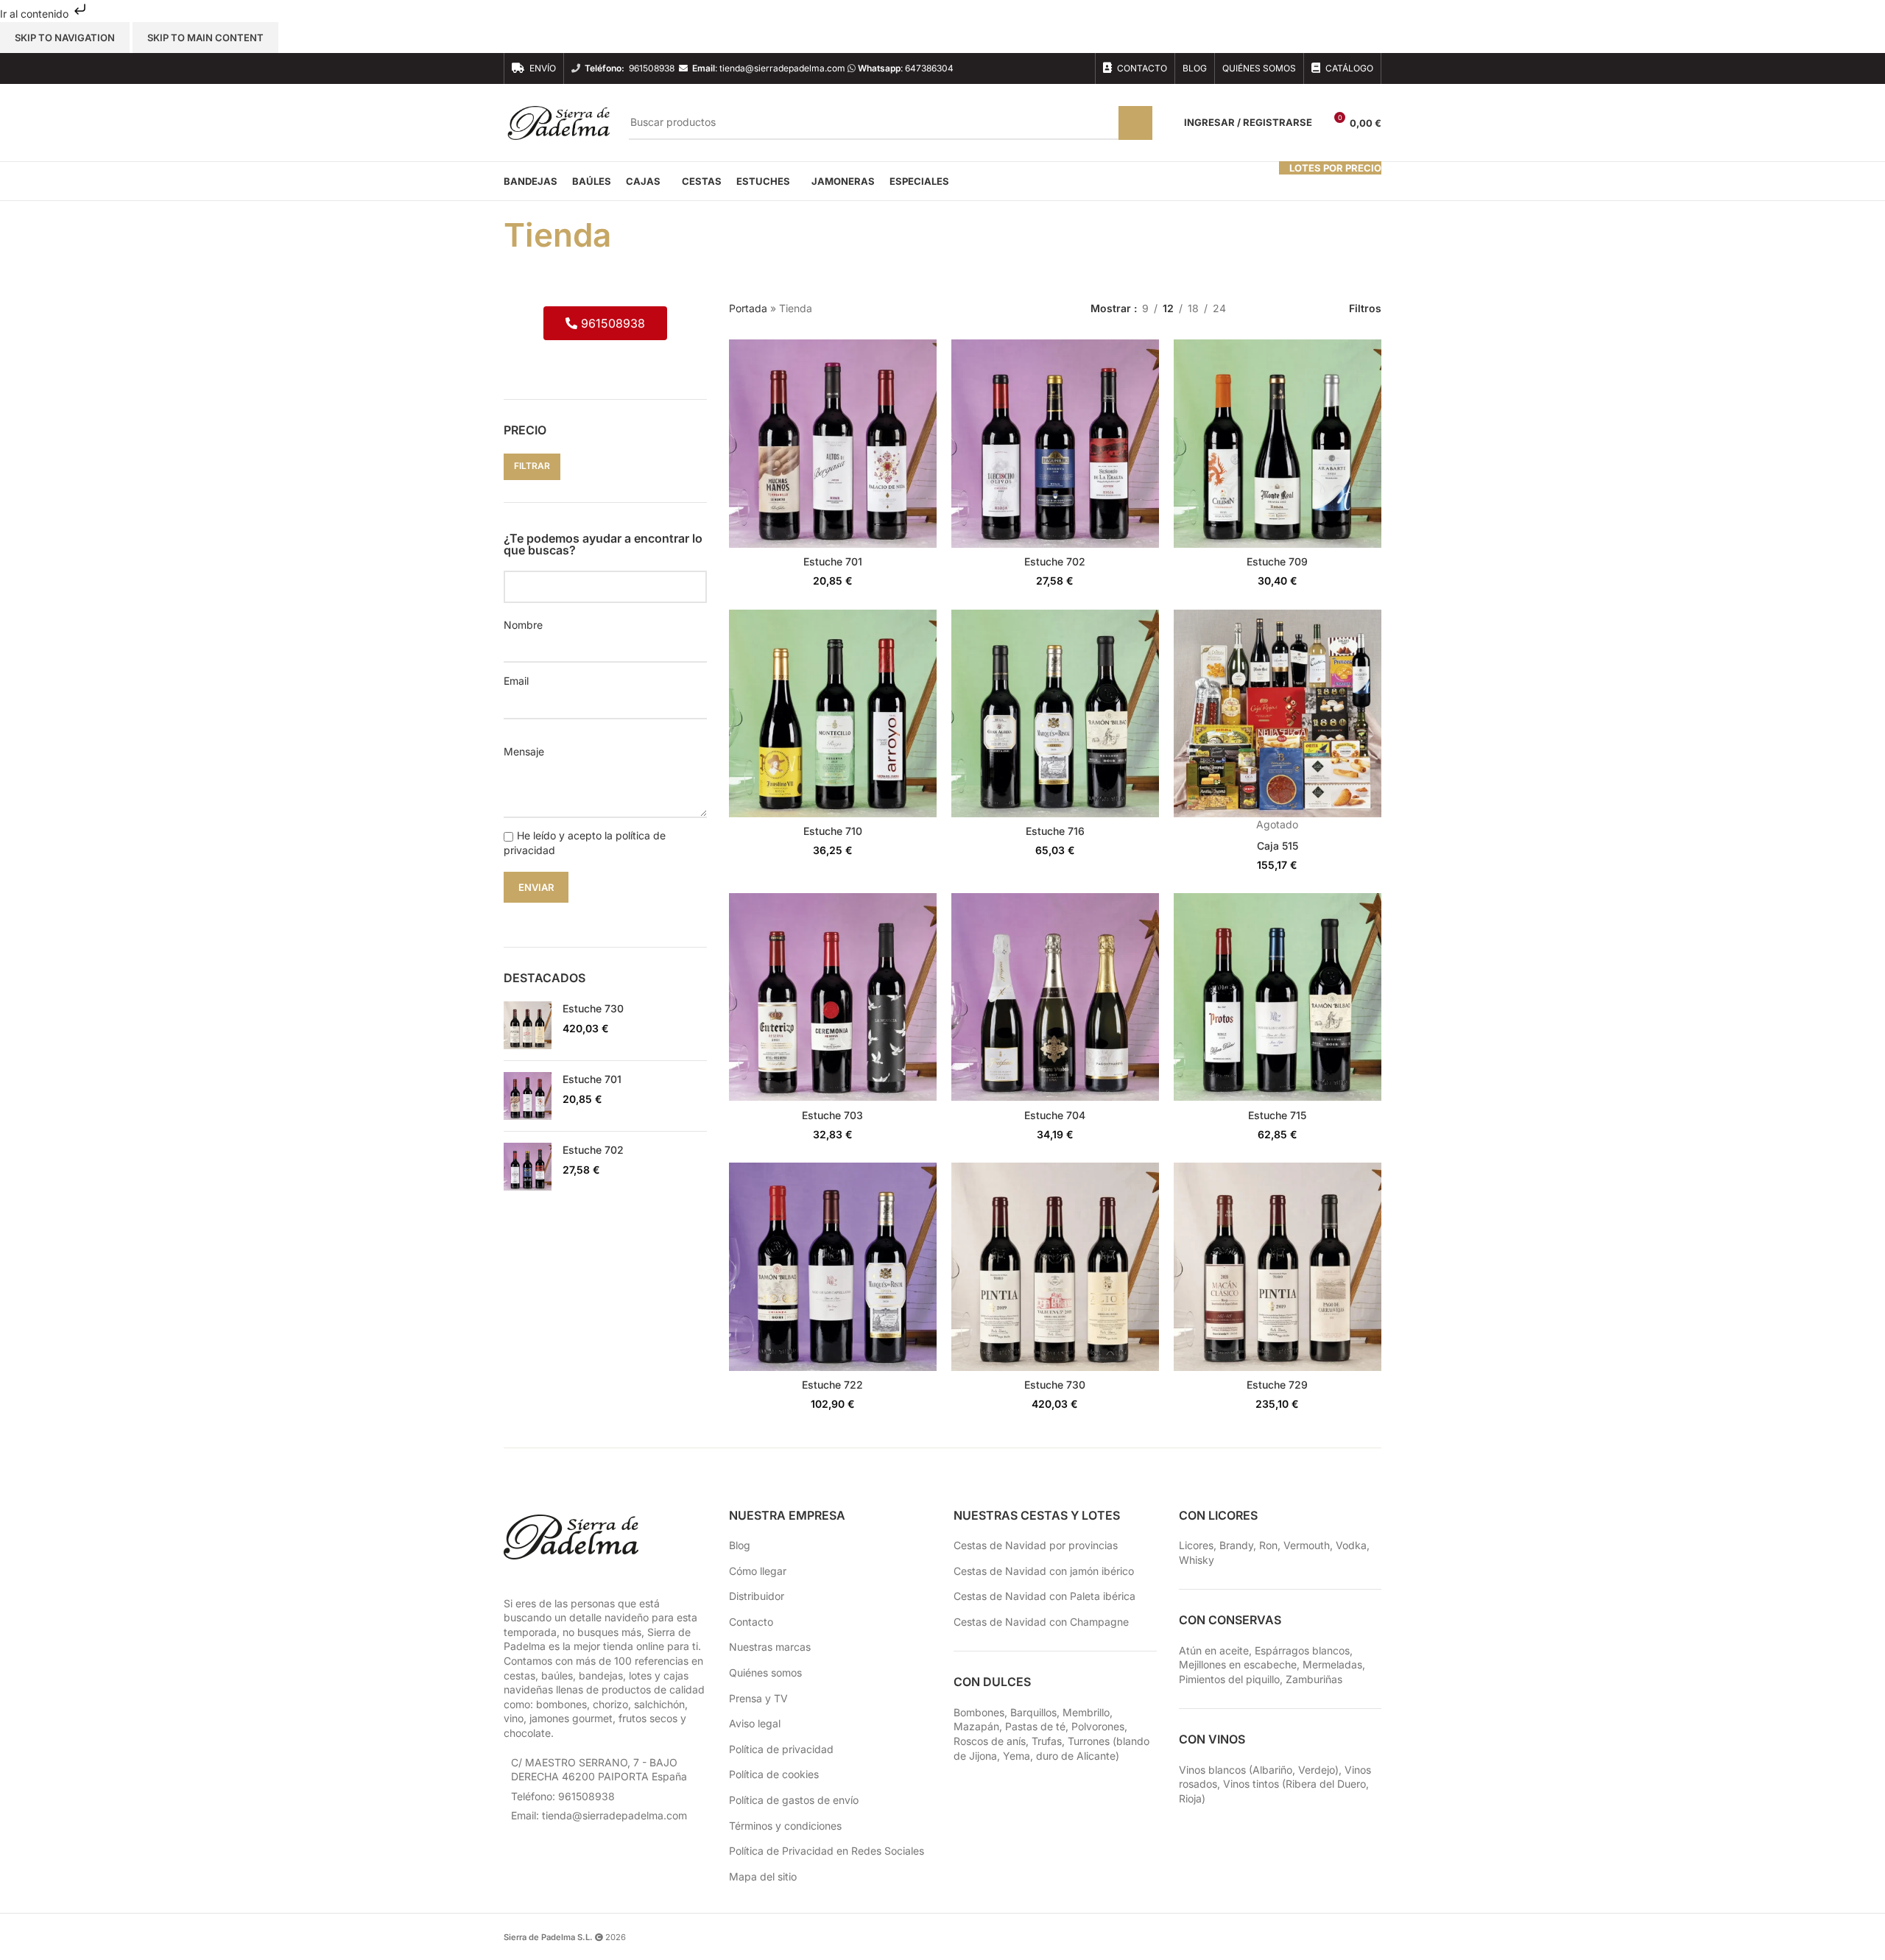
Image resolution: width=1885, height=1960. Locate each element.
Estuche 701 (592, 1079)
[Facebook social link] (1022, 68)
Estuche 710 (833, 831)
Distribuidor (757, 1596)
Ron (1268, 1545)
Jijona (983, 1756)
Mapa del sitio (763, 1876)
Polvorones (1098, 1726)
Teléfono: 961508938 (563, 1796)
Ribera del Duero (1326, 1784)
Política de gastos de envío (794, 1800)
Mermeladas (1332, 1664)
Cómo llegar (758, 1571)
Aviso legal (755, 1723)
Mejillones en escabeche (1238, 1664)
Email (516, 681)
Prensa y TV (758, 1698)
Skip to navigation (65, 38)
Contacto (751, 1622)
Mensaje (524, 751)
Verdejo (1317, 1770)
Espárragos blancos (1302, 1650)
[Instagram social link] (1041, 68)
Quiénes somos (765, 1672)
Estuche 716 (1055, 831)
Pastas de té (1035, 1726)
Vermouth (1307, 1545)
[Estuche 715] (1278, 997)
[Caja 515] (1278, 713)
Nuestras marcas (770, 1647)
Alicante (1096, 1756)
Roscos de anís (990, 1741)
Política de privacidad (781, 1749)
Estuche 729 (1277, 1385)
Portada (748, 308)
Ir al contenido (36, 14)
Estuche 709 (1277, 561)
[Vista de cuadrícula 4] (1307, 308)
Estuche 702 (593, 1150)
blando (1133, 1741)
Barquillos (1033, 1712)
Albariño (1272, 1770)
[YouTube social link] (1059, 68)
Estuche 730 (593, 1008)
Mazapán (976, 1726)
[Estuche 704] (1055, 997)
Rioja (1190, 1798)
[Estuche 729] (1278, 1266)
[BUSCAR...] (1135, 123)
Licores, (1199, 1545)
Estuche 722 (832, 1385)
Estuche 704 (1055, 1115)
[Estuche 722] (833, 1266)
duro (1047, 1756)
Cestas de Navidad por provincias (1036, 1545)
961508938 (652, 68)
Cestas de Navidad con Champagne (1041, 1622)
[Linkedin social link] (1078, 68)
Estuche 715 (1277, 1115)
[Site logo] (559, 122)
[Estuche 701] (528, 1096)
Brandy (1236, 1545)
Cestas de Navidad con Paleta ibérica (1044, 1596)
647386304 (929, 68)
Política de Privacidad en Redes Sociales (827, 1851)
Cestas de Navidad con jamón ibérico (1044, 1571)
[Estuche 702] (528, 1167)
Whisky (1197, 1560)
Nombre (523, 625)
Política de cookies (774, 1774)
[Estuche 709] (1278, 443)
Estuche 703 (832, 1115)
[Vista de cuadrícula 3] (1283, 308)
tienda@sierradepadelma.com (782, 68)
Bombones (979, 1712)
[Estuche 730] (528, 1025)
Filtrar (532, 466)
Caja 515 (1278, 846)
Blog (740, 1545)
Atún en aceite (1214, 1650)
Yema (1017, 1756)
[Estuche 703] (833, 997)
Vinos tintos (1251, 1784)
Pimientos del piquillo (1229, 1679)
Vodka (1351, 1545)
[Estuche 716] (1055, 713)
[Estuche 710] (833, 713)
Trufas (1047, 1741)
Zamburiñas (1314, 1679)
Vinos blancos (1212, 1770)
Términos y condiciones (785, 1826)
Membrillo (1086, 1712)
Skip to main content (205, 38)
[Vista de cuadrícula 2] (1260, 308)
